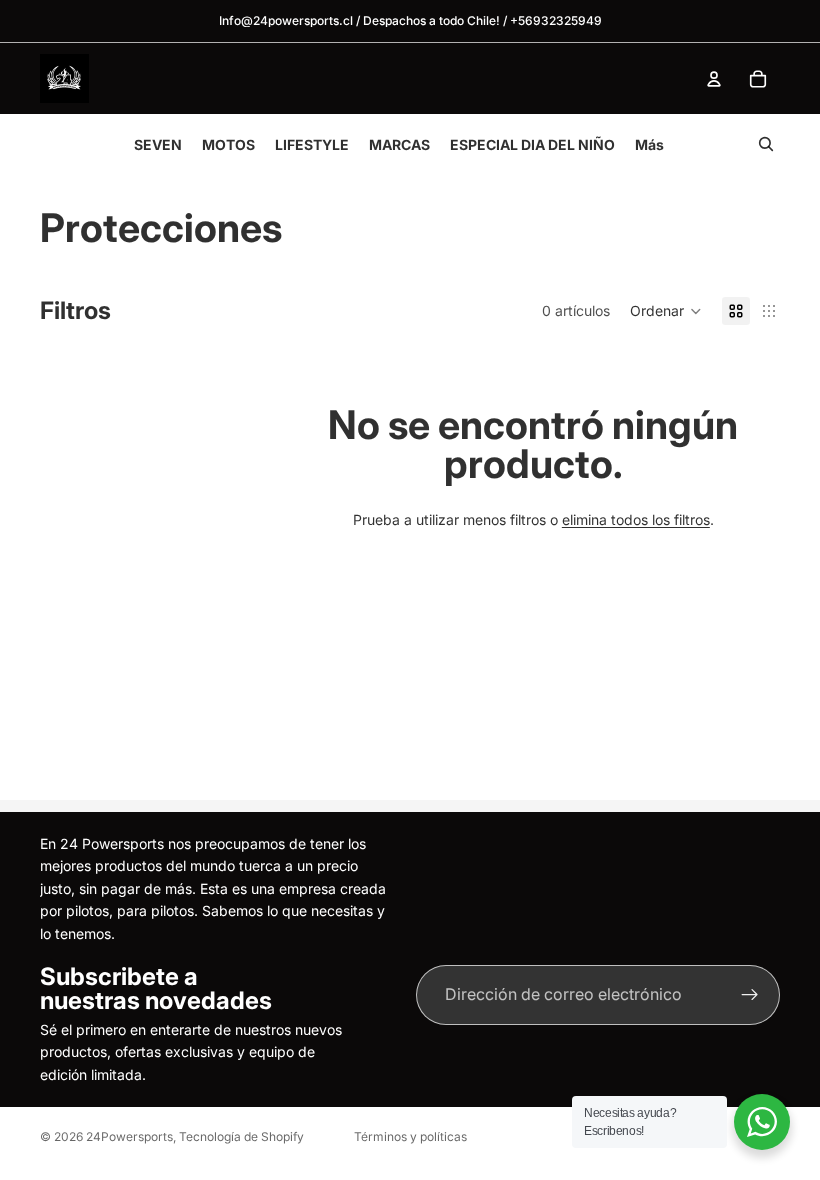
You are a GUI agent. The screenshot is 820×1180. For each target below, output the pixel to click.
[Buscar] (766, 144)
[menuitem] (649, 144)
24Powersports (129, 1136)
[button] (666, 311)
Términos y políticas (410, 1136)
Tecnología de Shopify (241, 1136)
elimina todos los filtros (636, 519)
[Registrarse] (750, 995)
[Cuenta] (714, 79)
